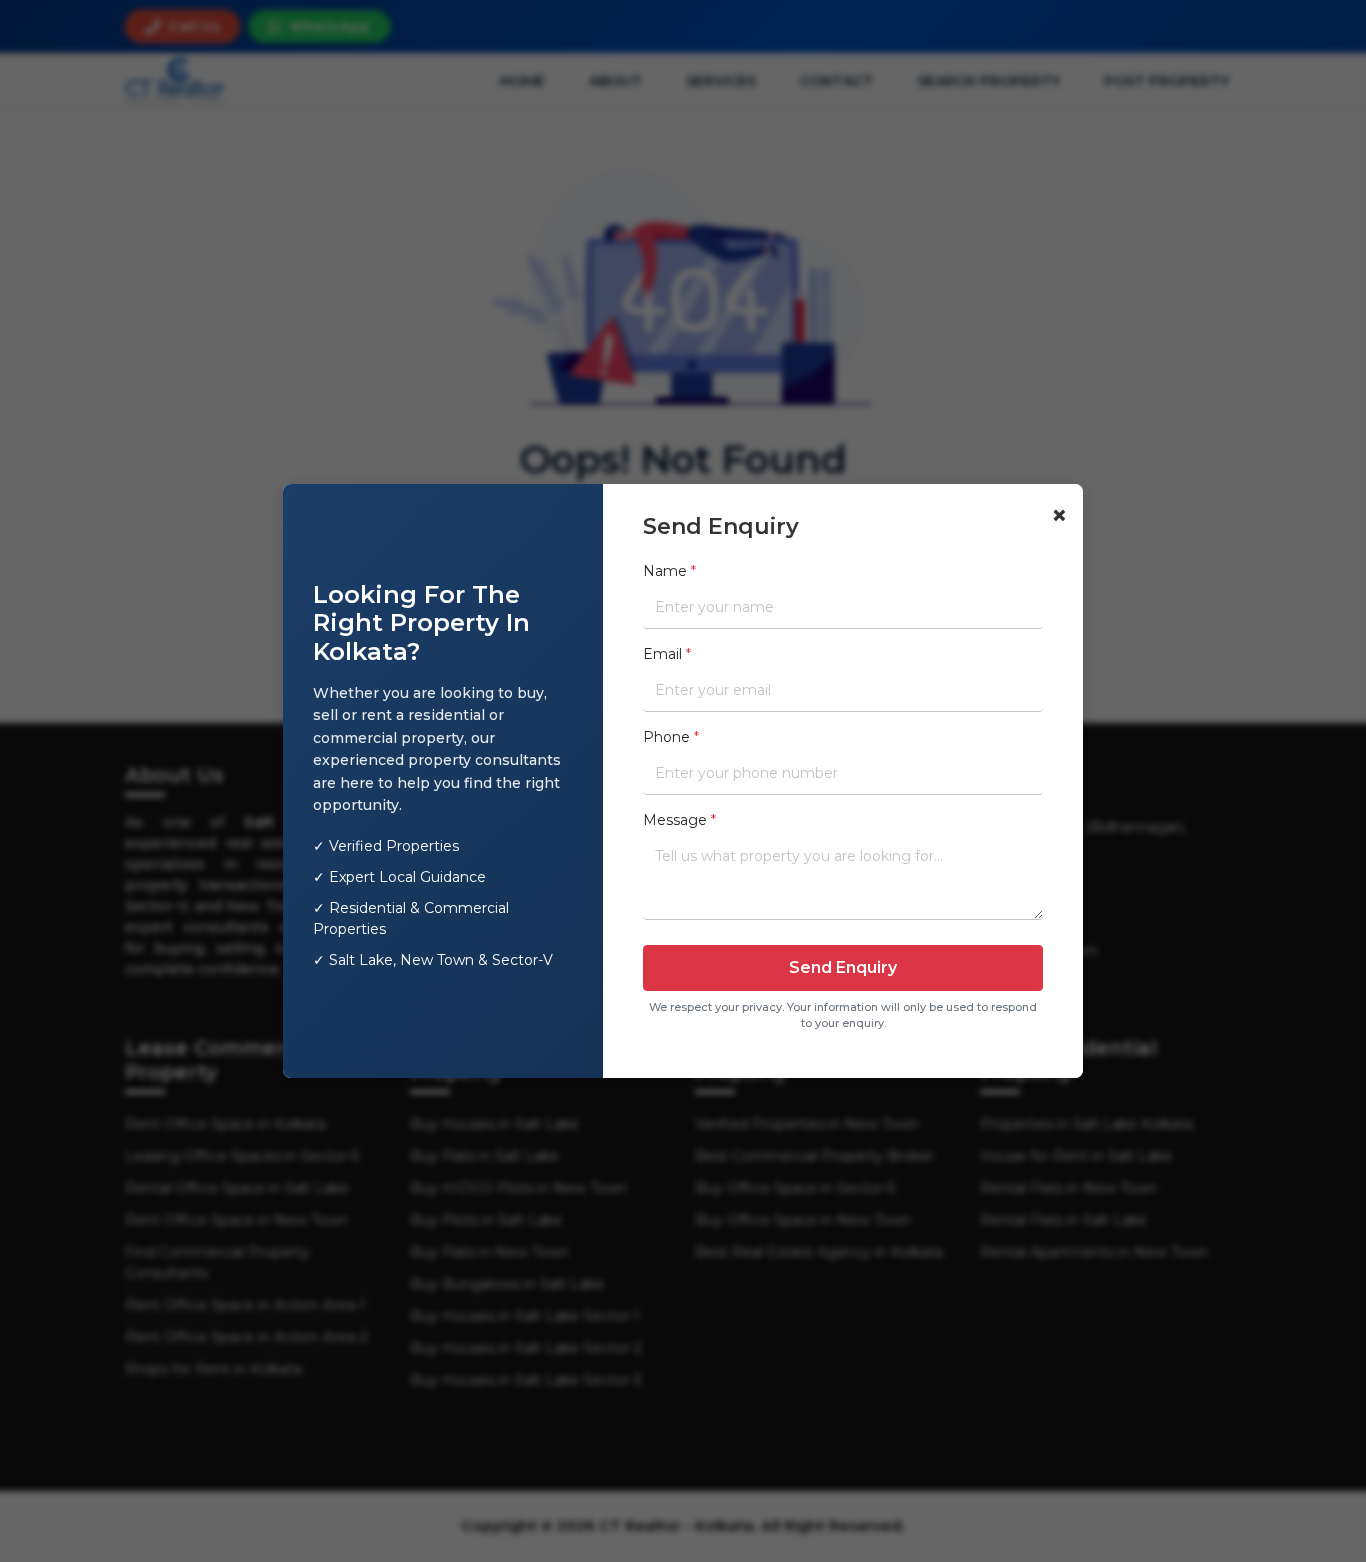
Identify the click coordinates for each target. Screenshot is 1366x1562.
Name (669, 571)
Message (679, 820)
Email (667, 654)
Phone (671, 737)
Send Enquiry (843, 967)
